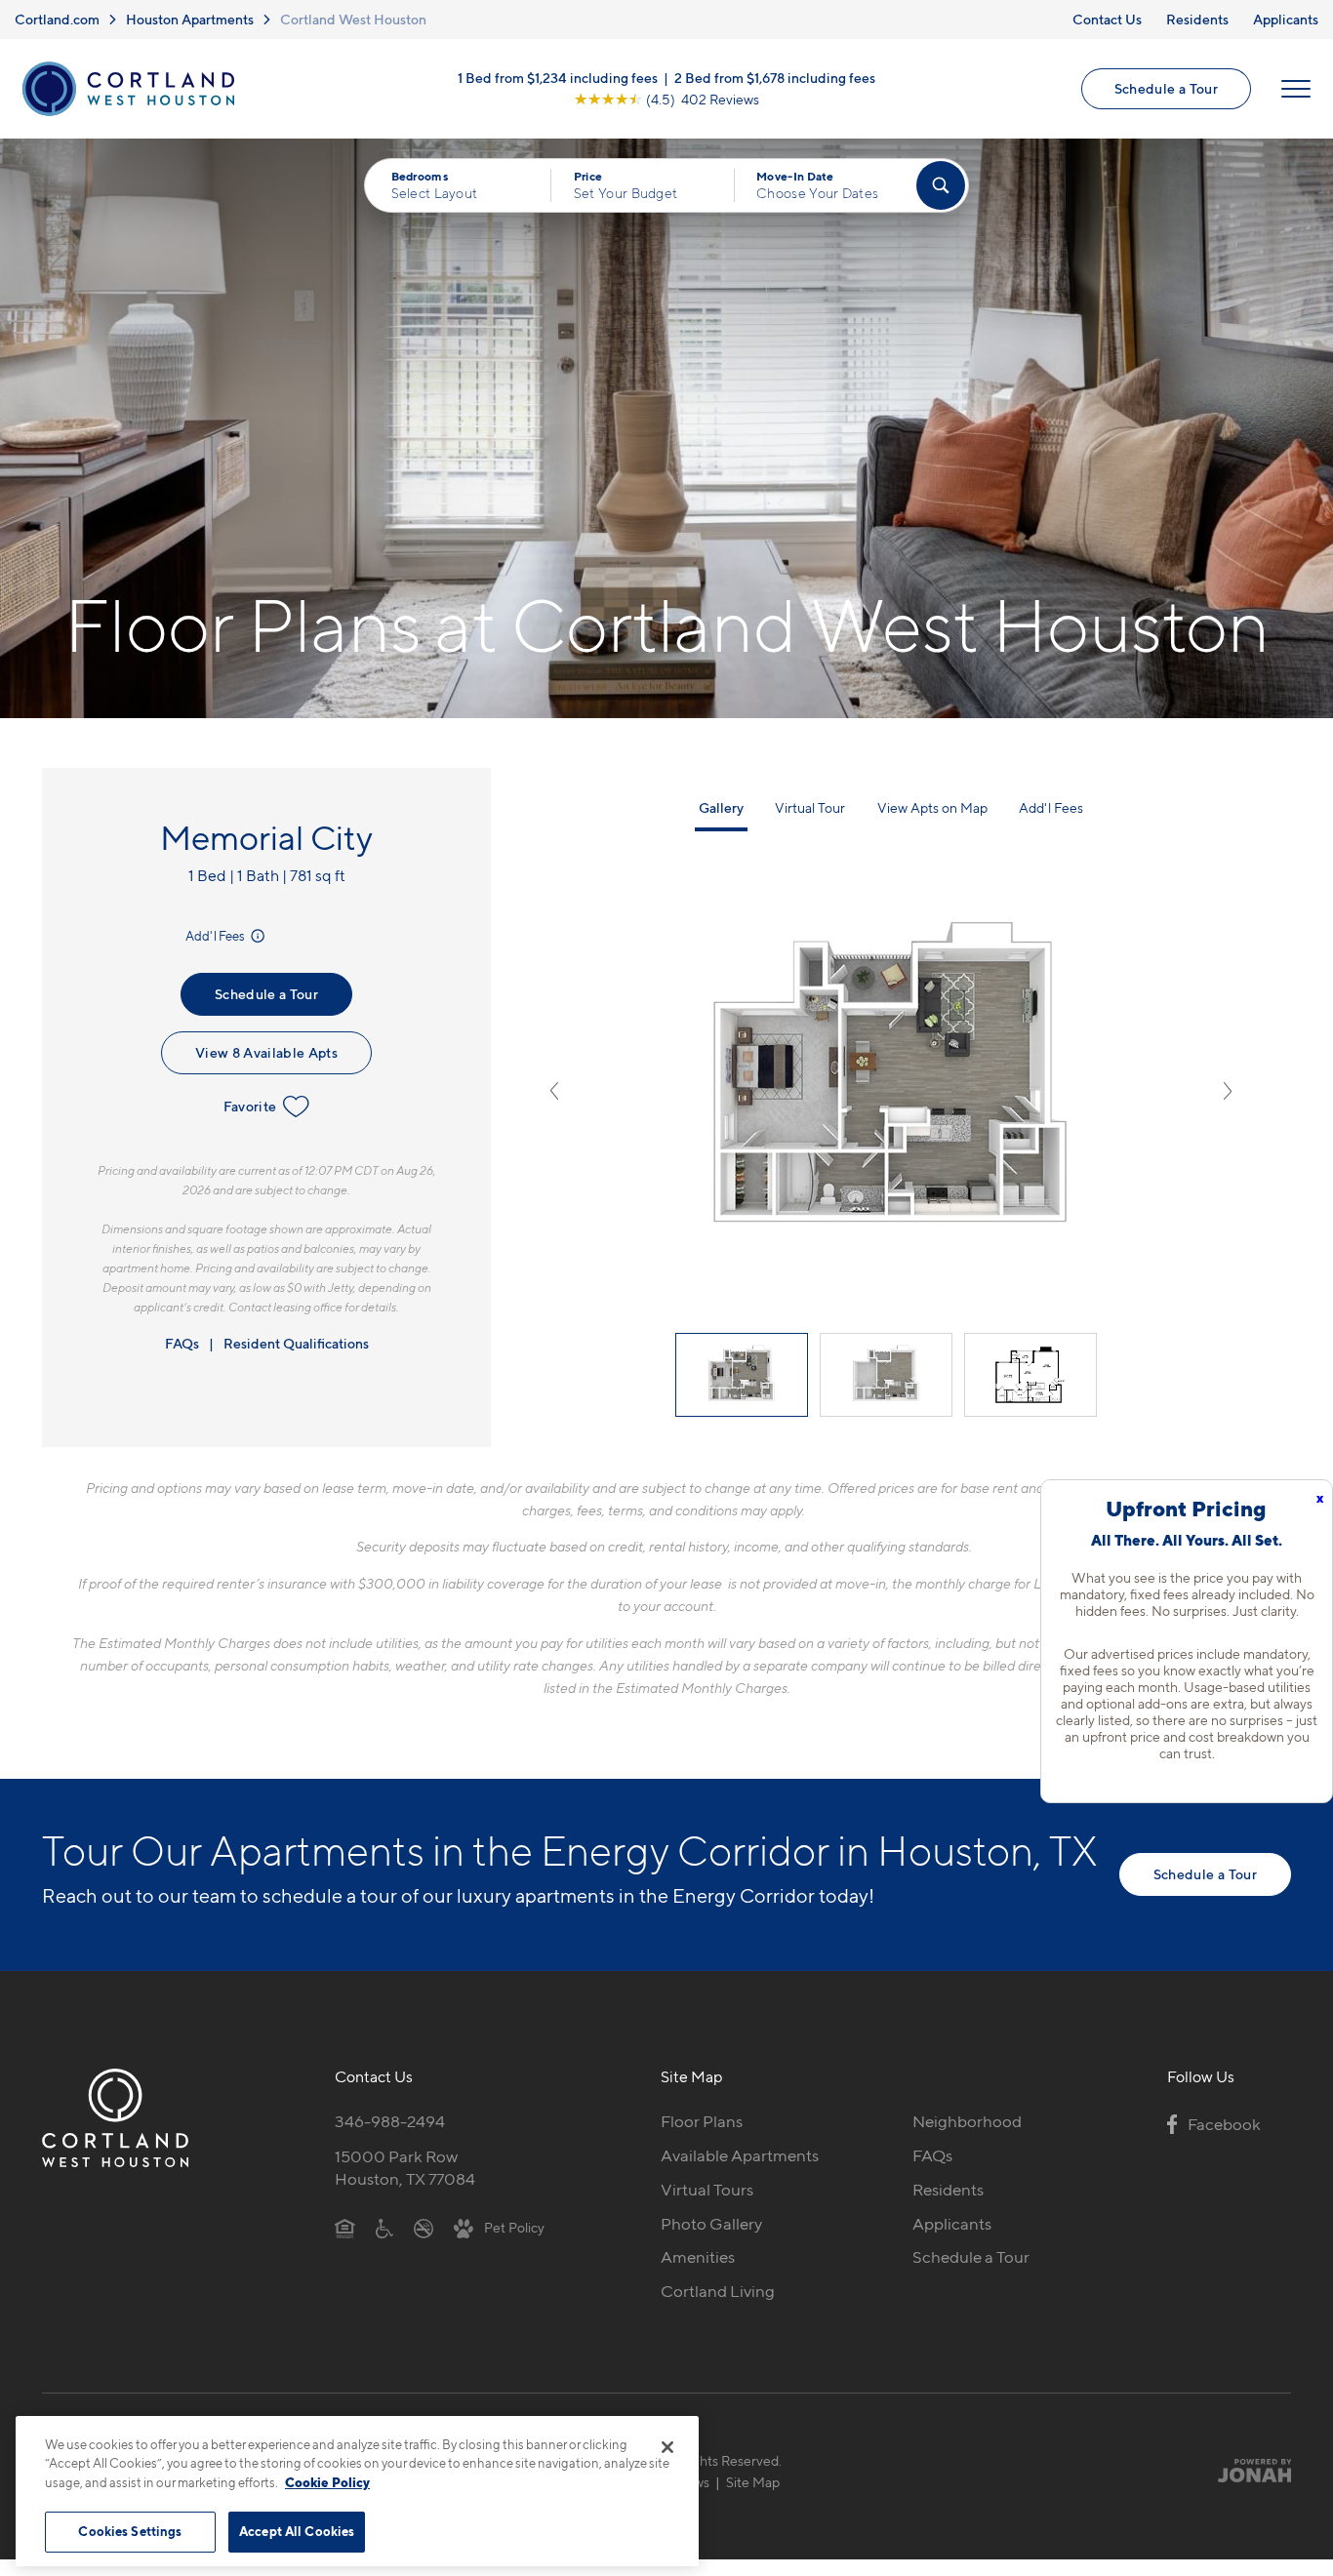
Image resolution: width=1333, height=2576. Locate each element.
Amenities (698, 2257)
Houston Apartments (190, 19)
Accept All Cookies (297, 2531)
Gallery (721, 807)
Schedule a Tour (1166, 88)
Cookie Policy (327, 2482)
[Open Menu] (1296, 89)
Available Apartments (740, 2155)
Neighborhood (967, 2121)
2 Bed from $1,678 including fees (775, 78)
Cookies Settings (130, 2531)
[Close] (667, 2447)
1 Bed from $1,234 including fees (558, 78)
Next (1228, 1091)
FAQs (182, 1343)
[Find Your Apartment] (941, 185)
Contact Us (1107, 19)
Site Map (753, 2482)
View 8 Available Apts (266, 1052)
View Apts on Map (932, 807)
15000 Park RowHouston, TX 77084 (405, 2168)
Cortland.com (57, 19)
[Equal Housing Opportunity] (345, 2228)
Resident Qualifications (296, 1343)
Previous (554, 1091)
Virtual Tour (810, 807)
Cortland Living (718, 2291)
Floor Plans (702, 2121)
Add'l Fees (216, 936)
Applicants (1286, 19)
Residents (1197, 19)
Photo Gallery (711, 2224)
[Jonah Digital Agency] (1246, 2471)
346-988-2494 (390, 2121)
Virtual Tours (707, 2190)
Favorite (250, 1106)
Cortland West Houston (353, 19)
